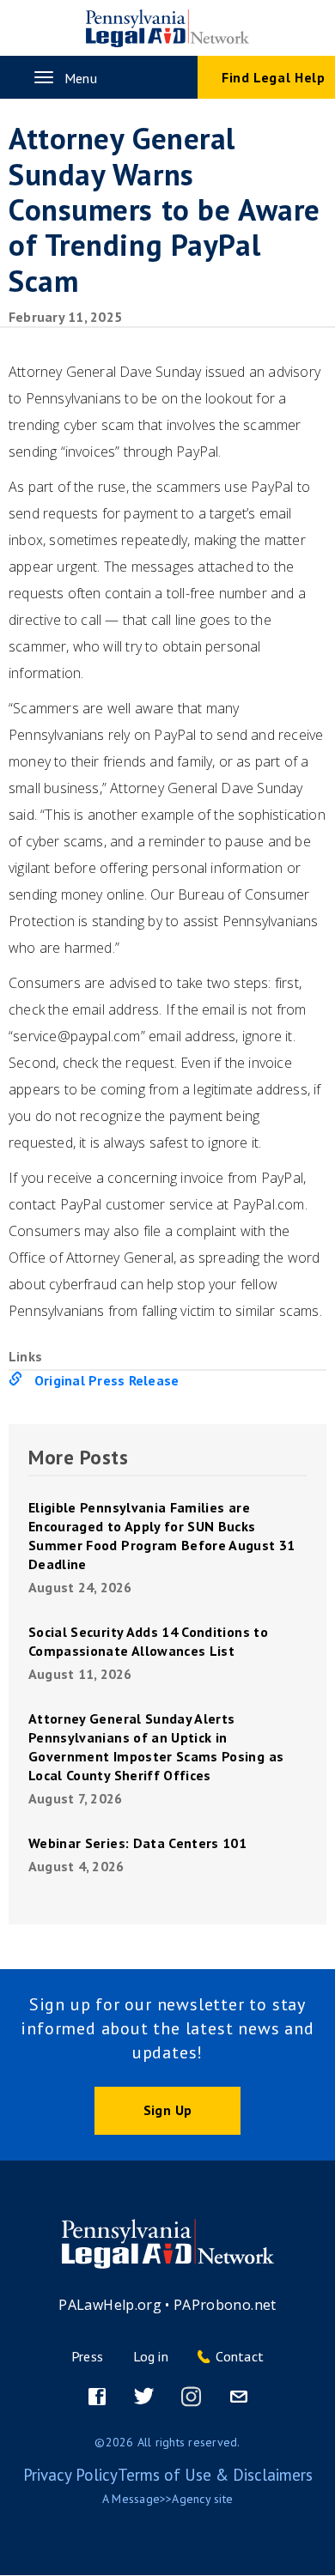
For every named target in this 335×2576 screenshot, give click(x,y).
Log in (151, 2356)
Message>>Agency (161, 2499)
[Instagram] (192, 2397)
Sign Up (167, 2110)
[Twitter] (144, 2397)
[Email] (239, 2397)
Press (87, 2356)
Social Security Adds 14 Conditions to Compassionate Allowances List (148, 1641)
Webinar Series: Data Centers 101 (137, 1843)
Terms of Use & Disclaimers (215, 2475)
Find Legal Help (274, 77)
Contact (240, 2356)
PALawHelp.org (110, 2305)
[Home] (167, 28)
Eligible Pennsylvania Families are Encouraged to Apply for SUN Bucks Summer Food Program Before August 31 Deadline (162, 1536)
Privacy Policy (70, 2475)
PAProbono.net (225, 2305)
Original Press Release (107, 1380)
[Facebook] (97, 2397)
